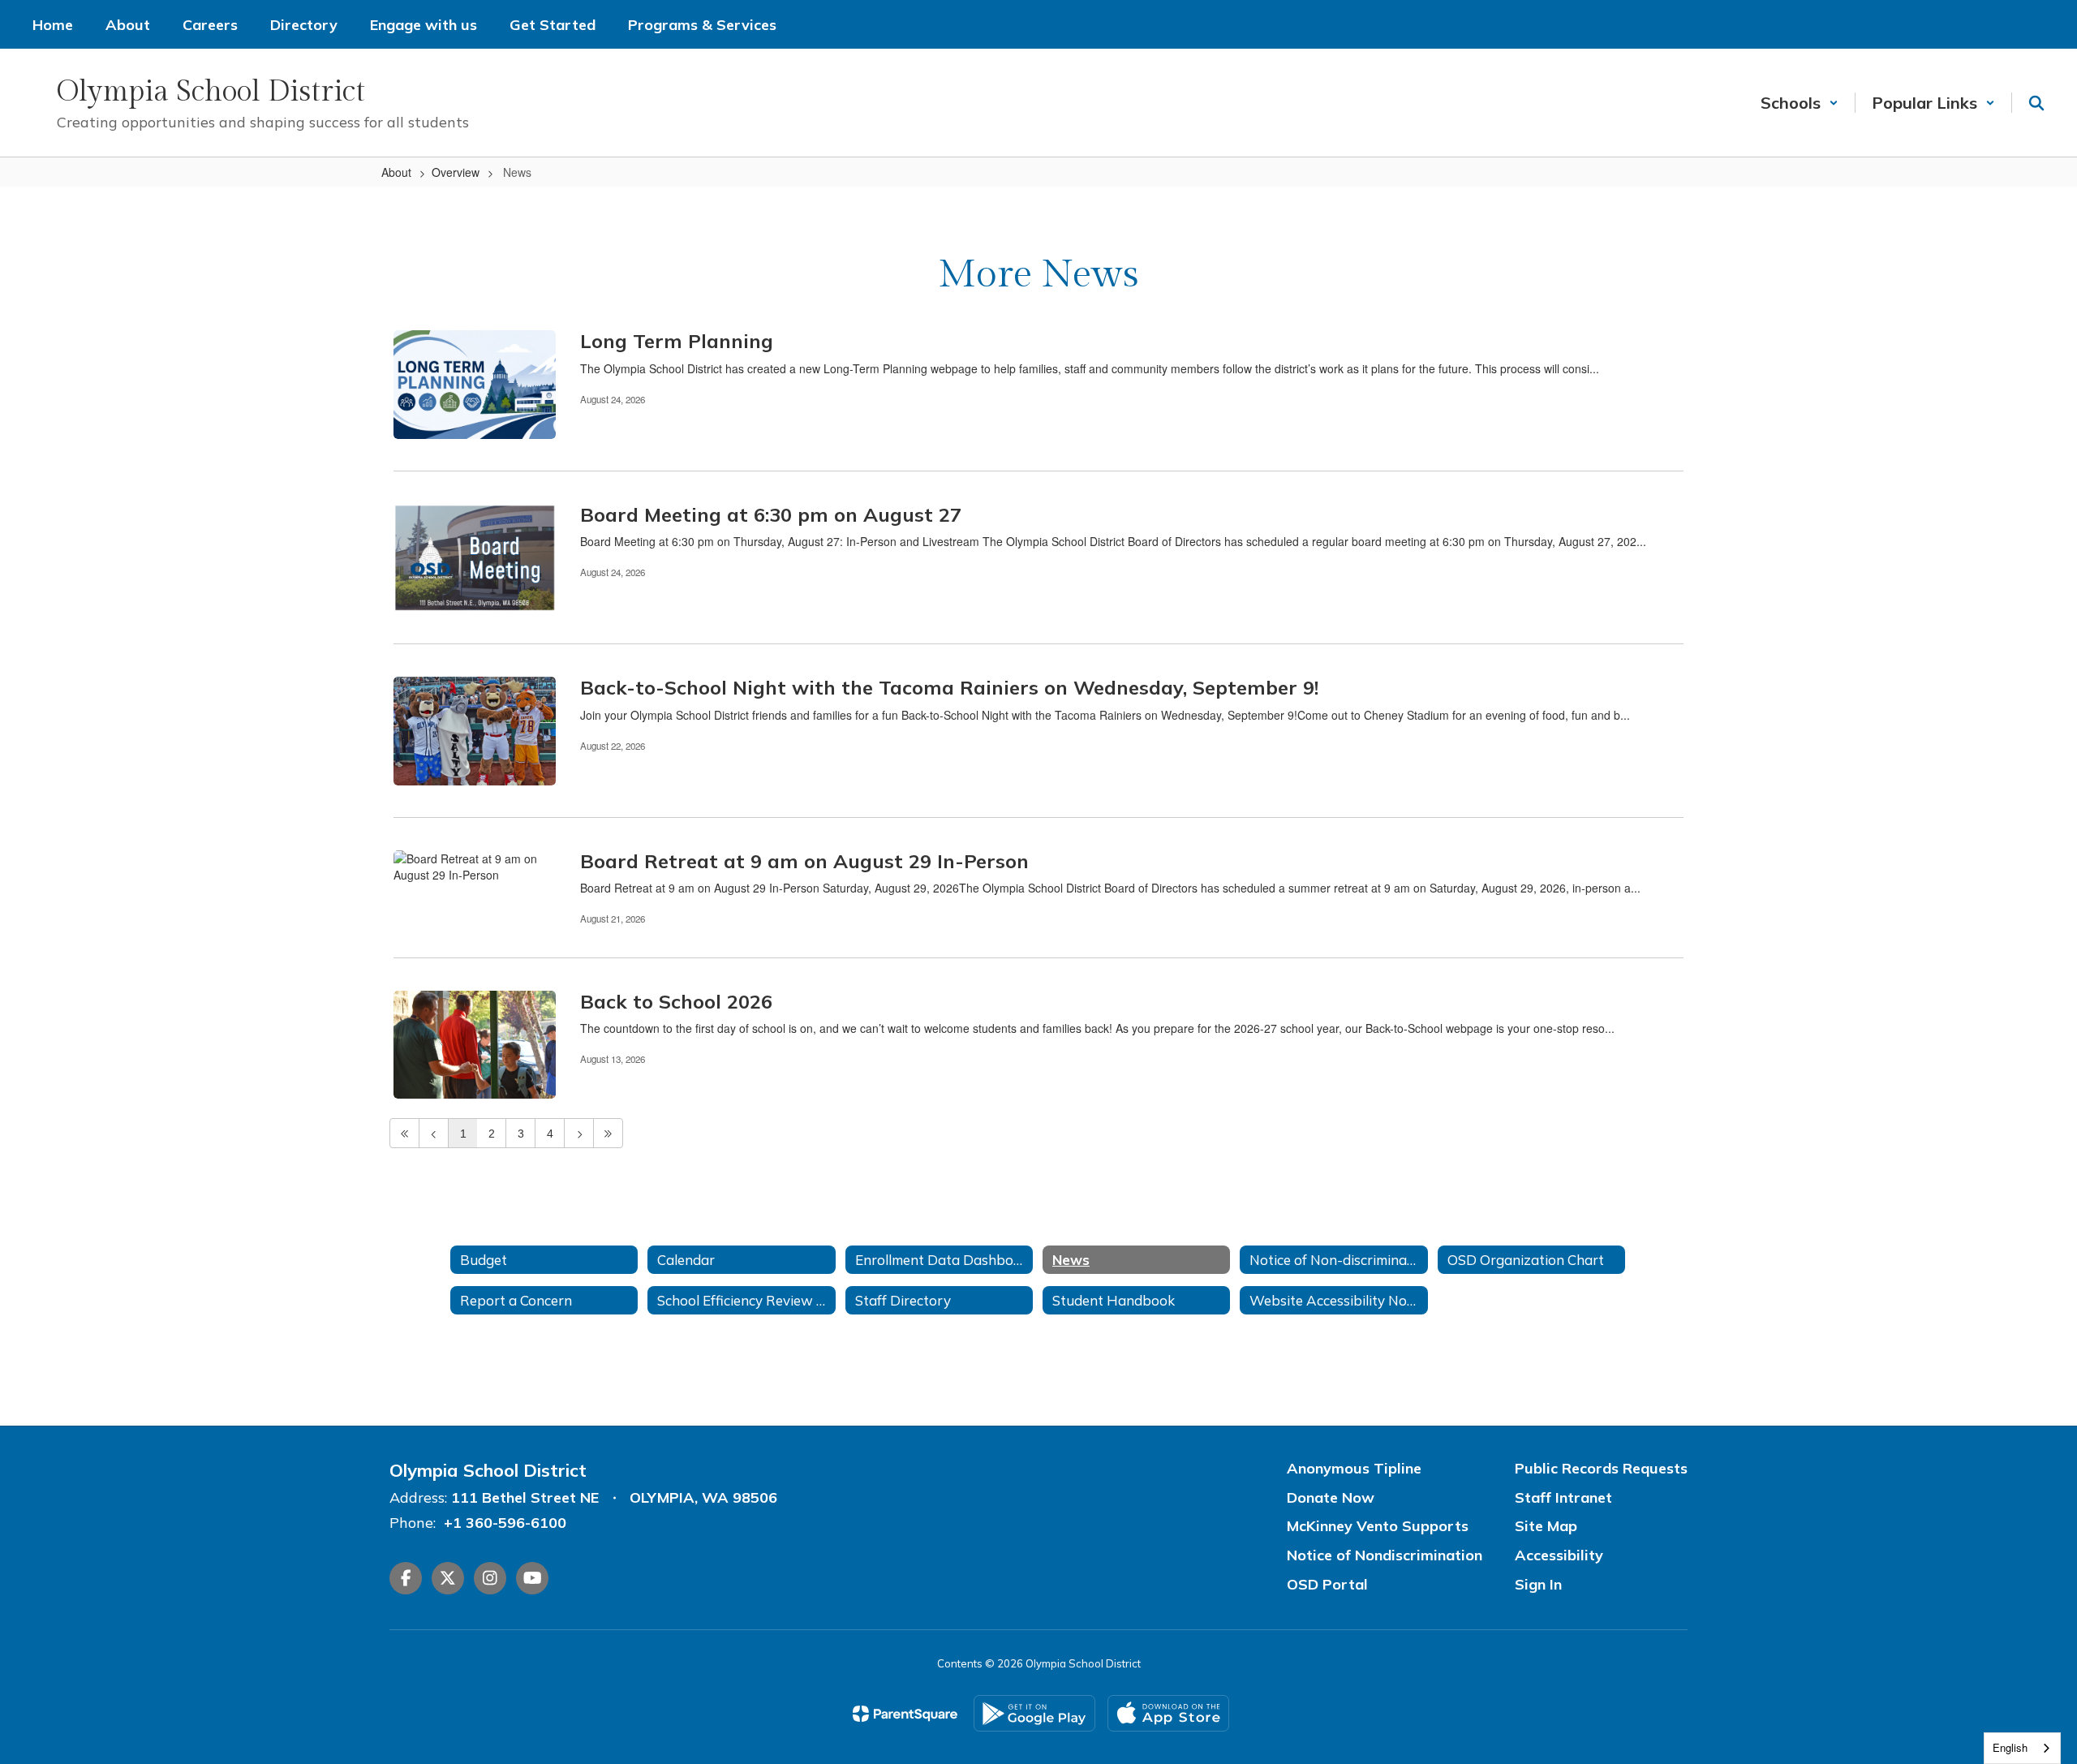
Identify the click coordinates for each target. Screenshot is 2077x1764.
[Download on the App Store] (1168, 1713)
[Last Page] (608, 1133)
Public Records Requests (1601, 1468)
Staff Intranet (1563, 1497)
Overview (456, 172)
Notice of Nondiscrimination (1385, 1555)
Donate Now (1331, 1497)
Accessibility (1559, 1555)
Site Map (1546, 1526)
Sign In (1538, 1584)
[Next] (579, 1133)
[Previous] (434, 1133)
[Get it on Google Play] (1034, 1713)
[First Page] (404, 1133)
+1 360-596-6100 (505, 1523)
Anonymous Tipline (1354, 1468)
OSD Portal (1327, 1584)
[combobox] (2022, 1748)
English (2010, 1747)
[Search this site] (2036, 103)
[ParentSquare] (905, 1714)
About (396, 172)
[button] (1800, 103)
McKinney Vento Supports (1378, 1526)
